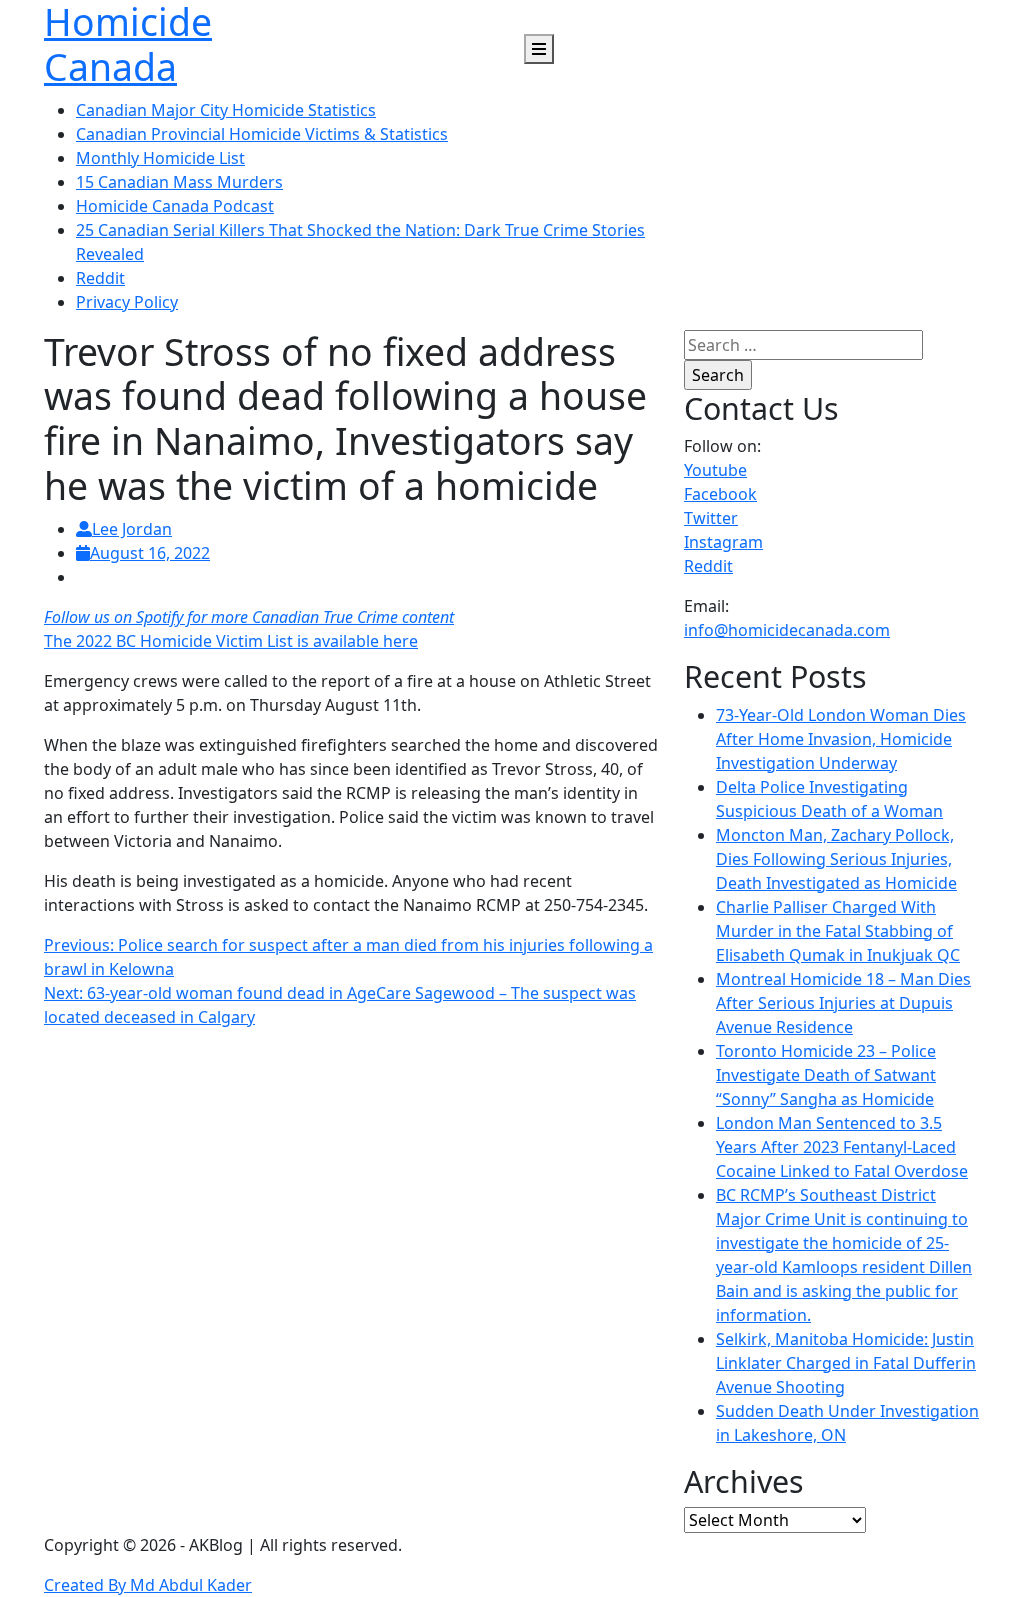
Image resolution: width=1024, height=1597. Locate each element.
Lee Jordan (132, 529)
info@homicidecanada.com (787, 630)
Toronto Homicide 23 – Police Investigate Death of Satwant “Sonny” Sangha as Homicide (826, 1075)
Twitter (711, 518)
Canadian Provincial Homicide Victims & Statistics (262, 134)
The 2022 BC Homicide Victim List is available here (231, 641)
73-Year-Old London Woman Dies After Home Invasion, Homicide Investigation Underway (841, 739)
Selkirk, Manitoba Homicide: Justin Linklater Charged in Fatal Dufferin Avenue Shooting (846, 1363)
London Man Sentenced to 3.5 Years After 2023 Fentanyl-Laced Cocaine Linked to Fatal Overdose (842, 1147)
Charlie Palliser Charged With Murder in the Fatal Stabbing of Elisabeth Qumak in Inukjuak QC (838, 931)
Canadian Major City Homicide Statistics (226, 110)
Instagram (723, 542)
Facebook (720, 494)
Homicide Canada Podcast (175, 206)
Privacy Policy (127, 302)
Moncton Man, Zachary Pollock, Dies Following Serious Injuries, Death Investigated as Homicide (836, 859)
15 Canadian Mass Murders (179, 182)
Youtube (715, 470)
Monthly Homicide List (160, 158)
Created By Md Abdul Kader (148, 1585)
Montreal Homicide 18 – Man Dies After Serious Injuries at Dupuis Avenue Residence (843, 1003)
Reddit (100, 278)
